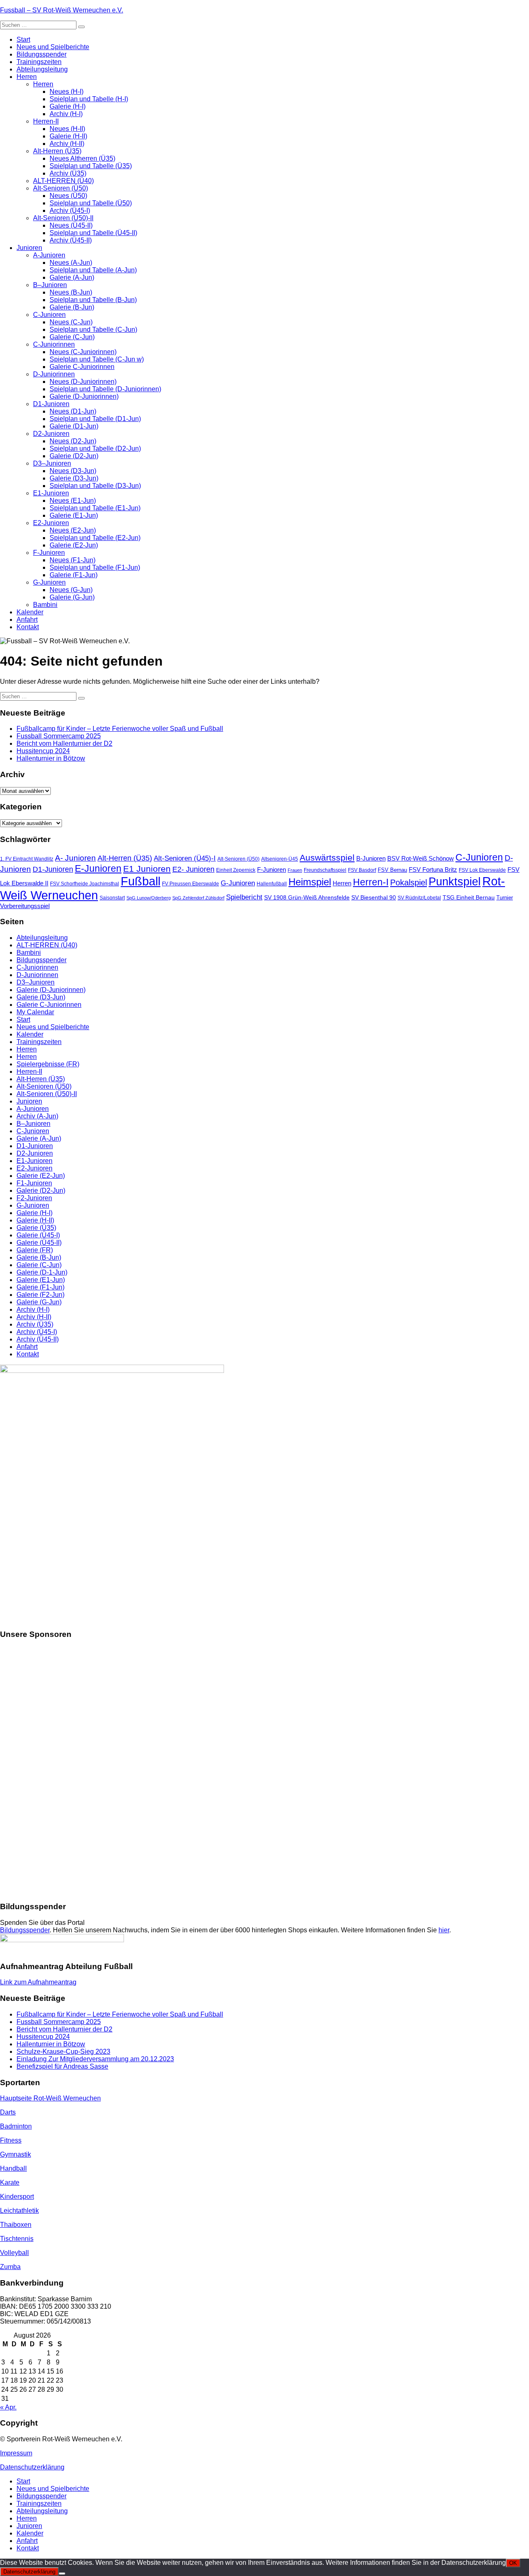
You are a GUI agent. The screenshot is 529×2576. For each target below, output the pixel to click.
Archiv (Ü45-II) (71, 240)
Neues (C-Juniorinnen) (83, 352)
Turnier (505, 898)
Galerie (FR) (35, 1250)
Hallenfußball (272, 884)
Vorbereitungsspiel (25, 906)
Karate (10, 2182)
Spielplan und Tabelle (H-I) (89, 99)
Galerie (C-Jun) (72, 337)
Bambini (45, 605)
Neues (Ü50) (68, 196)
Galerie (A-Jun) (72, 277)
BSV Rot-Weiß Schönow (421, 858)
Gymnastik (15, 2154)
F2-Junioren (34, 1198)
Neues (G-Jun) (71, 590)
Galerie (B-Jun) (72, 307)
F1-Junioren (34, 1183)
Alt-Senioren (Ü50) (61, 188)
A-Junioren (49, 255)
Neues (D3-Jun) (73, 471)
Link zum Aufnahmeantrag (38, 1982)
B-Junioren (371, 859)
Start (23, 39)
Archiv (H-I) (66, 114)
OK (513, 2563)
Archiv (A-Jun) (37, 1116)
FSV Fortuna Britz (433, 870)
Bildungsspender (42, 54)
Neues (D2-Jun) (73, 441)
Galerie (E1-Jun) (74, 515)
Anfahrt (27, 620)
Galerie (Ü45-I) (38, 1235)
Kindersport (17, 2197)
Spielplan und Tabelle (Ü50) (91, 203)
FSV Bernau (392, 870)
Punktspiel (455, 882)
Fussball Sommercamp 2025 (59, 736)
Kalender (30, 612)
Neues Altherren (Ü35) (82, 158)
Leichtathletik (19, 2211)
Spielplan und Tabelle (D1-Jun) (95, 419)
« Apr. (8, 2407)
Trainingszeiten (39, 62)
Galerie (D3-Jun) (74, 478)
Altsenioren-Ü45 (280, 859)
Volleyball (14, 2253)
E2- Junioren (193, 869)
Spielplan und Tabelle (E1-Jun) (95, 508)
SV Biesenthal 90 (374, 897)
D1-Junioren (51, 404)
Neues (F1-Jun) (73, 560)
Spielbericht (244, 897)
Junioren (29, 248)
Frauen (295, 870)
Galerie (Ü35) (36, 1228)
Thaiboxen (16, 2225)
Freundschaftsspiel (325, 870)
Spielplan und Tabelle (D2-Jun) (95, 448)
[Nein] (62, 2574)
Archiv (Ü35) (68, 173)
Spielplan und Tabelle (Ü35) (91, 166)
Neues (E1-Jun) (73, 501)
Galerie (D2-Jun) (74, 456)
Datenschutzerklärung (32, 2467)
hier (444, 1930)
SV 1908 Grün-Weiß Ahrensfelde (307, 897)
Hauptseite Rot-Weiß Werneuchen (50, 2098)
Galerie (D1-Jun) (74, 426)
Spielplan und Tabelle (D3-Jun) (95, 486)
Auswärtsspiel (327, 857)
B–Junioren (50, 285)
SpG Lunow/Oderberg (149, 898)
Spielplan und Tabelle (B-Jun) (93, 300)
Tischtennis (17, 2239)
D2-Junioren (51, 434)
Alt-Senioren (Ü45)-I (185, 858)
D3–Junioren (52, 463)
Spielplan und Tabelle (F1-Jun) (95, 567)
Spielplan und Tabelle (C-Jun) (93, 329)
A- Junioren (75, 858)
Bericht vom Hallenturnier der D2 (64, 743)
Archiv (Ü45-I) (70, 211)
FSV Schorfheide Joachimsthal (85, 884)
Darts (8, 2112)
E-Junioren (98, 868)
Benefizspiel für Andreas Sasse (62, 2066)
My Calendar (35, 1012)
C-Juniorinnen (54, 344)
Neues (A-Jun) (71, 263)
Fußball (141, 881)
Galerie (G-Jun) (72, 597)
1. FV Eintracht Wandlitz (27, 859)
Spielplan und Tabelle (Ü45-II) (93, 233)
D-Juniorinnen (54, 374)
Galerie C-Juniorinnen (82, 367)
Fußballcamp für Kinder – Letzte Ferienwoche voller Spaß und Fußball (120, 729)
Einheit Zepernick (236, 870)
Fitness (11, 2140)
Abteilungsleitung (42, 69)
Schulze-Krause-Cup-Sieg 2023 (63, 2052)
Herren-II (46, 121)
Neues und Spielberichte (53, 47)
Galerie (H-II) (68, 136)
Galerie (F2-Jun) (41, 1295)
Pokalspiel (409, 882)
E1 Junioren (147, 869)
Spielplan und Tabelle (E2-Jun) (95, 538)
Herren (27, 77)
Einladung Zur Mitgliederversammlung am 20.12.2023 (95, 2059)
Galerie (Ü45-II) (39, 1243)
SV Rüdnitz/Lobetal (419, 898)
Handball (13, 2168)
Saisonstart (112, 898)
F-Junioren (49, 553)
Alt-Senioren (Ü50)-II (63, 218)
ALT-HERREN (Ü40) (63, 181)
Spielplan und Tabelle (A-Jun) (93, 270)
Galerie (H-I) (68, 106)
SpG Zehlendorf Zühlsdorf (198, 898)
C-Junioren (49, 315)
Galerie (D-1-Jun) (42, 1272)
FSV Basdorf (362, 870)
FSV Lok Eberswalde (482, 870)
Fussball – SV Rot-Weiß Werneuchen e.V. (62, 10)
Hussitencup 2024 (43, 751)
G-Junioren (49, 582)
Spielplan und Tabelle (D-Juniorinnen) (105, 389)
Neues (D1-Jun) (73, 411)
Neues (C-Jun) (71, 322)
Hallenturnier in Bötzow (51, 758)
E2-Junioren (51, 523)
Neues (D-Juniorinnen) (83, 382)
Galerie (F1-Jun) (74, 575)
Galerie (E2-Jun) (74, 545)
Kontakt (28, 627)
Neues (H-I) (67, 92)
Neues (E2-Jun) (73, 530)
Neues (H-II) (67, 129)
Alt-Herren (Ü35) (57, 151)
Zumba (10, 2267)
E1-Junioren (51, 493)
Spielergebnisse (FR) (48, 1064)
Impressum (16, 2453)
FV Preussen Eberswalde (191, 884)
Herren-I (371, 882)
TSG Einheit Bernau (469, 897)
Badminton (16, 2126)
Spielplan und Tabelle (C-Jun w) (97, 359)
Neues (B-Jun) (71, 292)
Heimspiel (310, 882)
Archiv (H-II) (67, 144)
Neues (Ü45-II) (71, 225)
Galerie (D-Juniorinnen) (84, 396)
